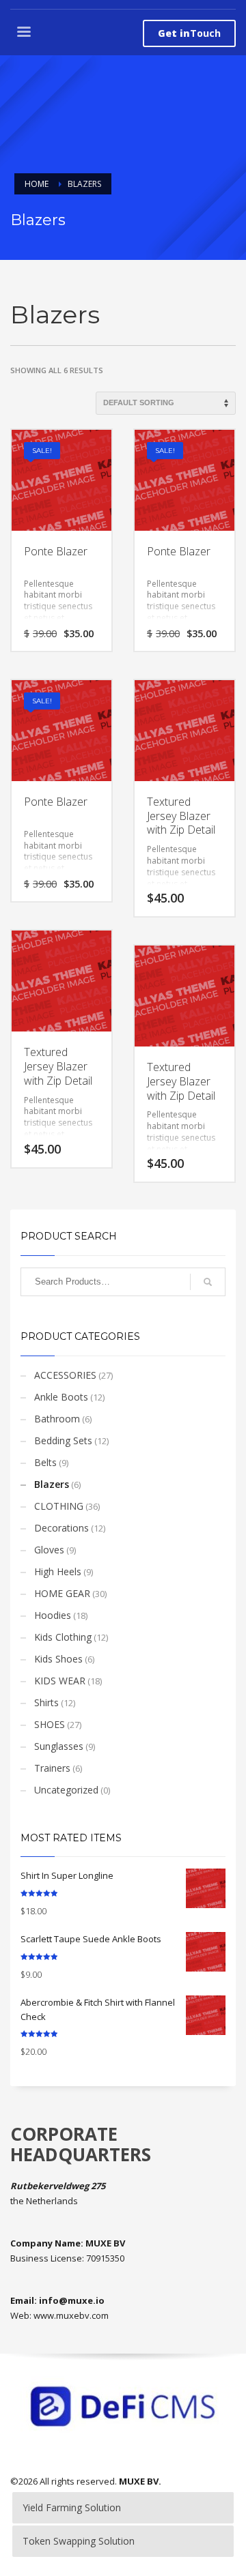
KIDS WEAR (60, 1681)
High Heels (58, 1571)
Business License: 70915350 (67, 2258)
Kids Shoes (58, 1659)
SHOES (50, 1724)
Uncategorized (66, 1790)
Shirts (46, 1702)
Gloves (49, 1550)
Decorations (61, 1528)
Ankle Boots (61, 1397)
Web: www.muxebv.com (59, 2315)
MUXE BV (139, 2481)
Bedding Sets (63, 1440)
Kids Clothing (63, 1637)
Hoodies (53, 1615)
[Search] (208, 1282)
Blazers (52, 1484)
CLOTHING (59, 1506)
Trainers (52, 1768)
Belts (45, 1462)
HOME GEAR (62, 1593)
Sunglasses (59, 1746)
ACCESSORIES (65, 1375)
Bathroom (57, 1419)
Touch (189, 33)
